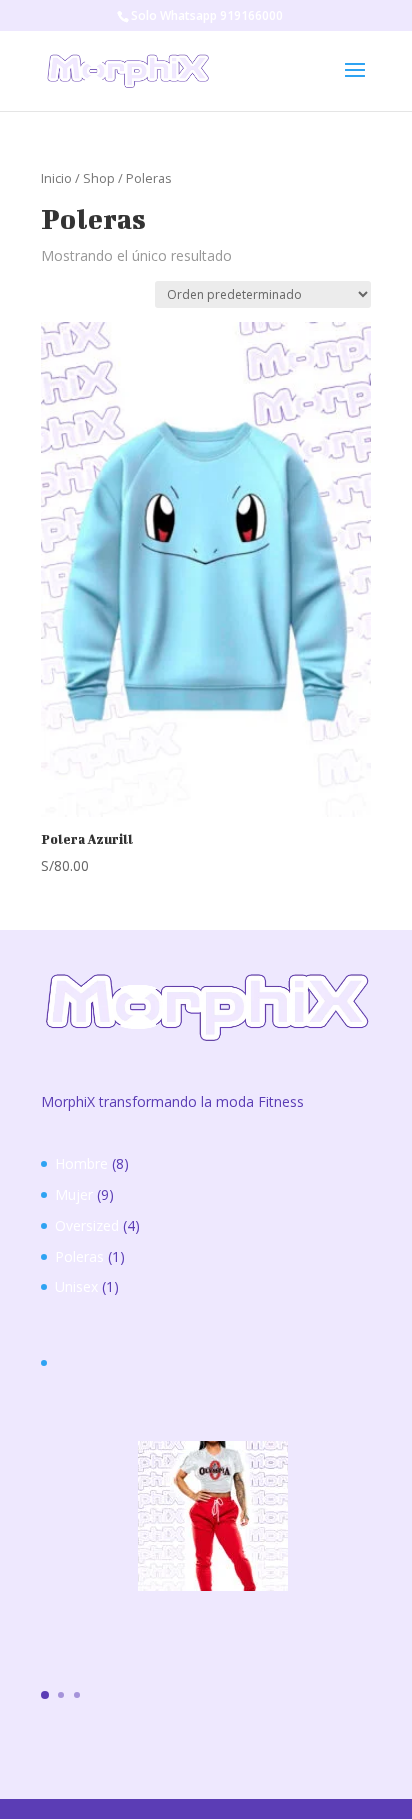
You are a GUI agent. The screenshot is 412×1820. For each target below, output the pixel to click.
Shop (99, 178)
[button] (45, 1695)
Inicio (56, 178)
